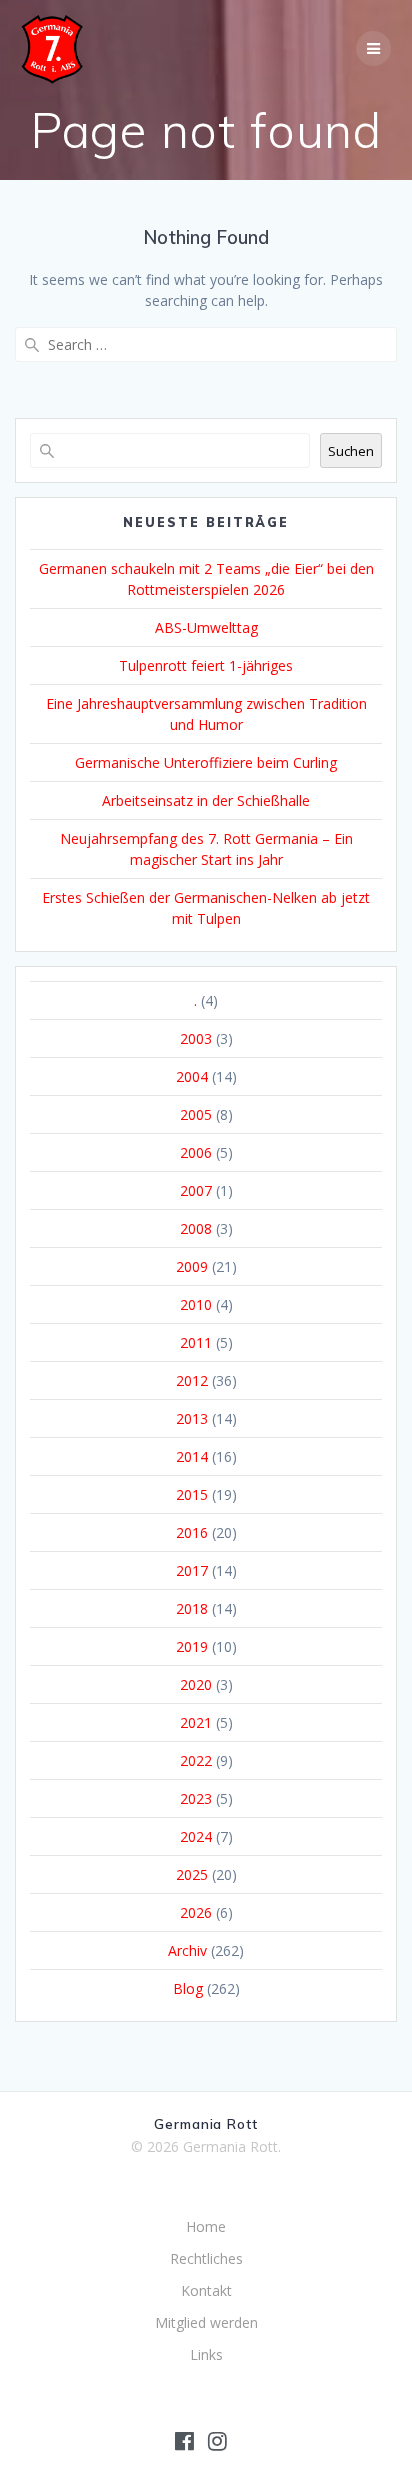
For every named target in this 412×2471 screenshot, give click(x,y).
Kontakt (206, 2290)
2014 (192, 1456)
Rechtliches (206, 2258)
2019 (192, 1646)
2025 (192, 1874)
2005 (196, 1114)
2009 (192, 1266)
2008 (196, 1228)
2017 (192, 1570)
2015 (192, 1494)
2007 (196, 1190)
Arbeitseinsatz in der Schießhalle (206, 800)
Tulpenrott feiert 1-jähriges (206, 665)
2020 (196, 1684)
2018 (192, 1608)
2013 (192, 1418)
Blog (188, 1988)
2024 (196, 1836)
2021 (196, 1722)
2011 (196, 1342)
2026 (196, 1912)
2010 (196, 1304)
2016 (192, 1532)
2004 (192, 1076)
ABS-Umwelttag (206, 627)
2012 (192, 1380)
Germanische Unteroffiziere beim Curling (206, 762)
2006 (196, 1152)
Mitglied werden (206, 2322)
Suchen (351, 451)
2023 (196, 1798)
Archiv (187, 1950)
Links (206, 2354)
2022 (196, 1760)
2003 (196, 1038)
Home (206, 2226)
